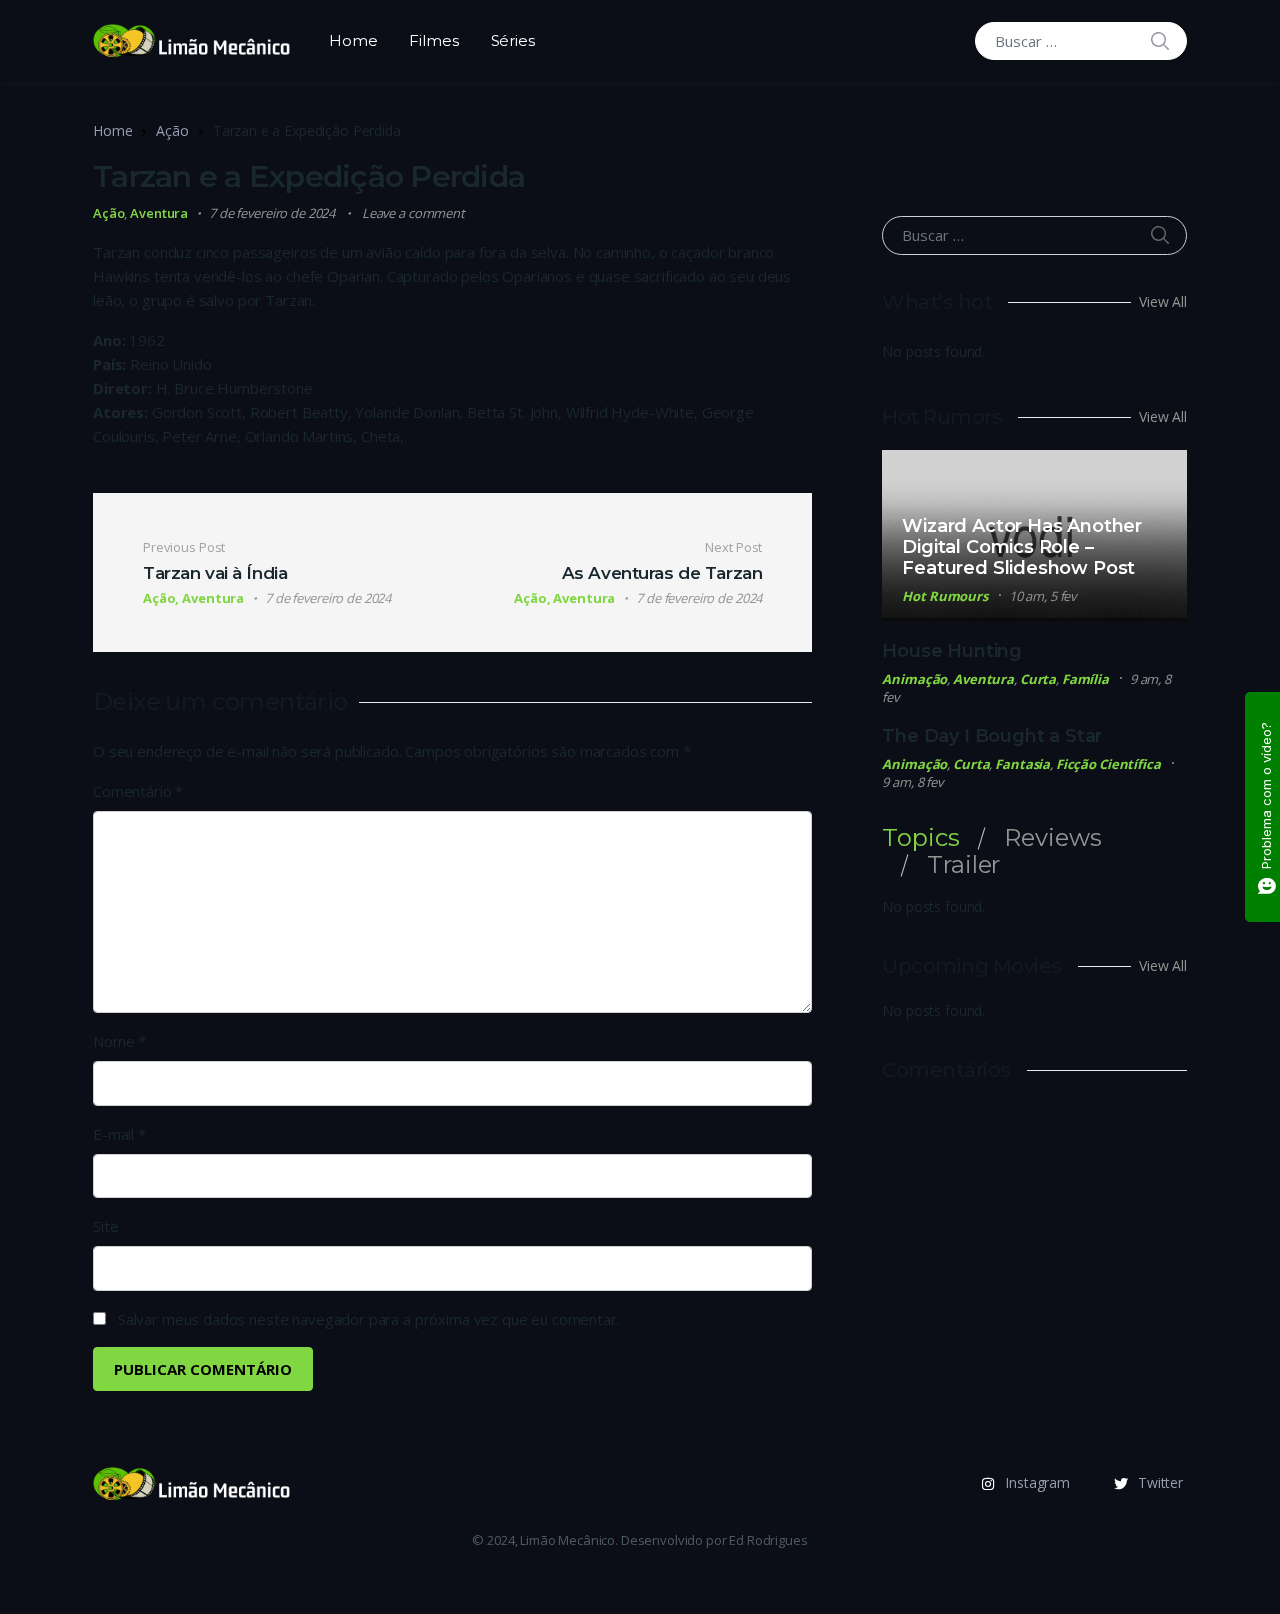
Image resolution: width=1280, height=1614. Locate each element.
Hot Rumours (945, 596)
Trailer (963, 865)
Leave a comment (413, 213)
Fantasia (1022, 764)
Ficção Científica (1108, 764)
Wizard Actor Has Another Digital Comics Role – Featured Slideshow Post (1022, 547)
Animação (914, 679)
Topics (920, 838)
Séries (513, 40)
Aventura (159, 213)
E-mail (119, 1134)
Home (353, 40)
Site (105, 1226)
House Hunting (952, 651)
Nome (119, 1041)
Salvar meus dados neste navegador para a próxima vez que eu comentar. (369, 1319)
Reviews (1052, 838)
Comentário (138, 791)
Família (1085, 679)
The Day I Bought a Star (992, 736)
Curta (1038, 679)
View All (1163, 301)
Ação (172, 130)
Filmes (433, 40)
